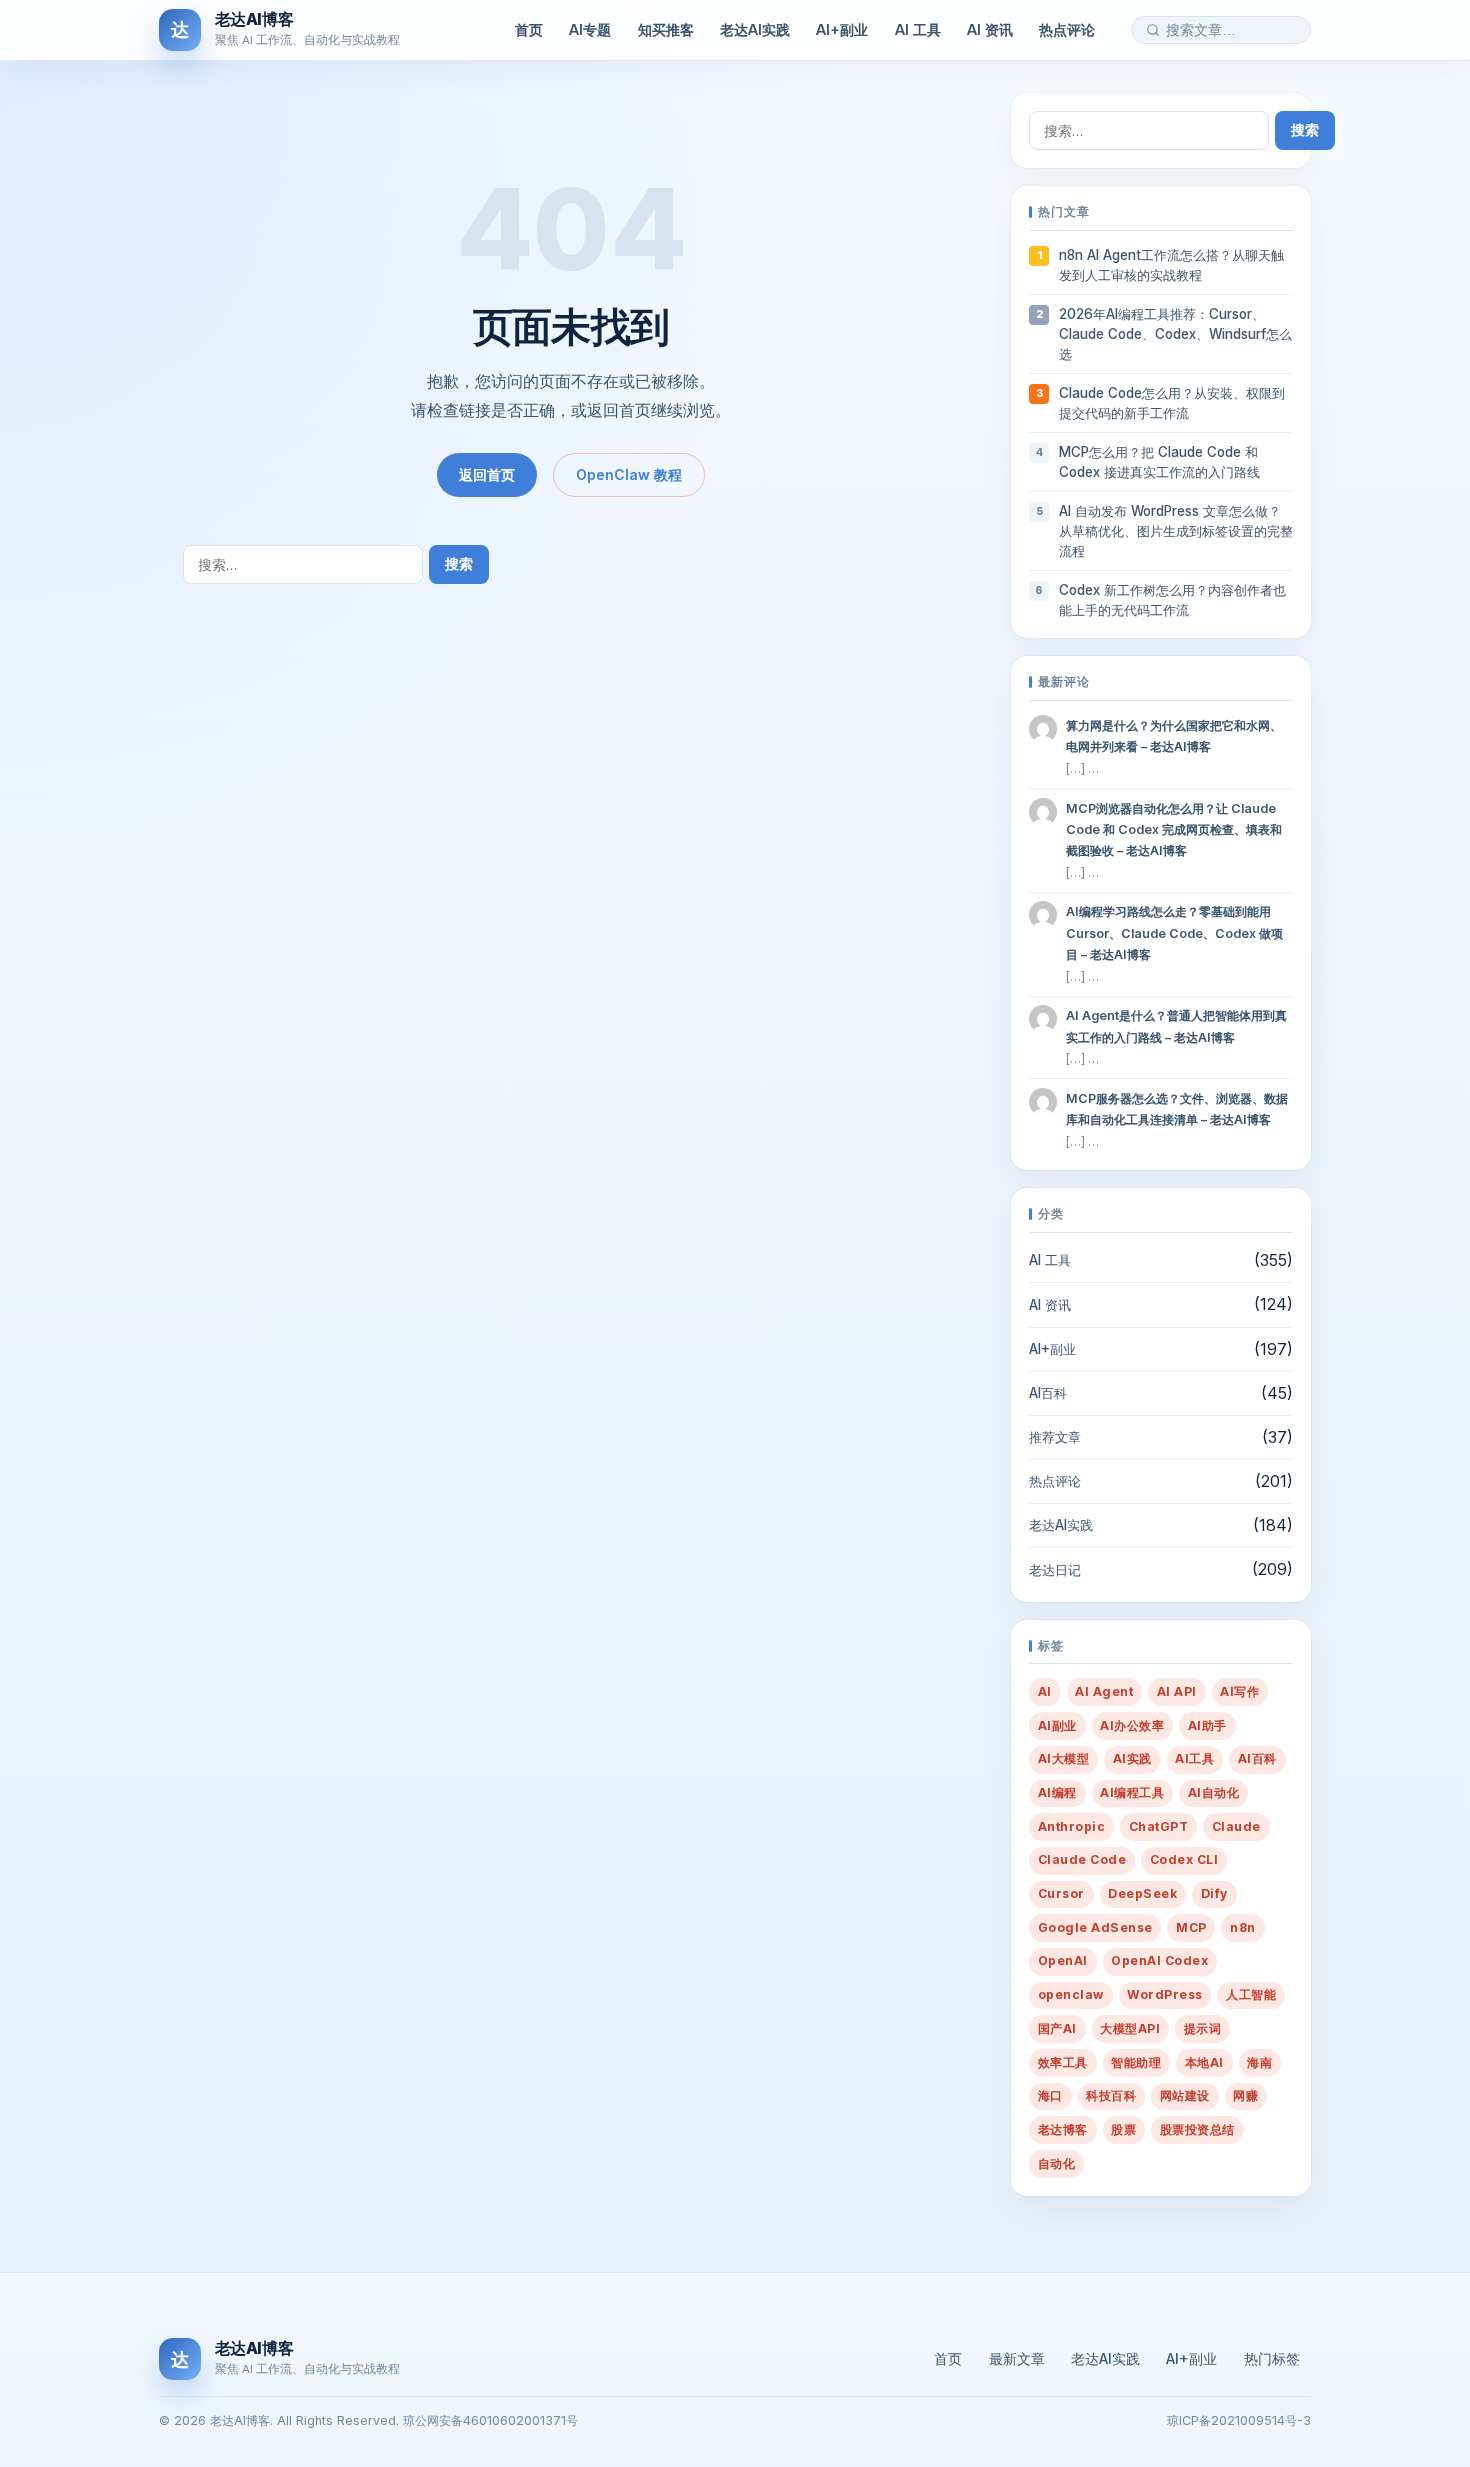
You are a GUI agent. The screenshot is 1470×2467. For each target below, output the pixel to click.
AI (1045, 1691)
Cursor (1061, 1893)
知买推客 (666, 29)
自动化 (1056, 2163)
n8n (1242, 1927)
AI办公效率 (1132, 1725)
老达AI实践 (755, 29)
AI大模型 (1063, 1758)
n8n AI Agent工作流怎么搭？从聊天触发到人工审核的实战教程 (1171, 265)
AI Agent (1104, 1691)
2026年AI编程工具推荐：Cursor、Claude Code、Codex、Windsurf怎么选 (1175, 334)
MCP (1191, 1927)
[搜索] (1153, 30)
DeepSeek (1142, 1893)
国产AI (1057, 2028)
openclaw (1071, 1994)
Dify (1214, 1893)
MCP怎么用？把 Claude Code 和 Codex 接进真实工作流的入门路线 (1159, 462)
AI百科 (1048, 1393)
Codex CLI (1184, 1859)
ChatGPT (1158, 1826)
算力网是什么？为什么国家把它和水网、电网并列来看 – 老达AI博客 (1174, 736)
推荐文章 (1055, 1437)
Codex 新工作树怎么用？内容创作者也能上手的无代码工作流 (1172, 600)
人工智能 (1251, 1994)
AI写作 (1239, 1691)
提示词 (1202, 2028)
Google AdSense (1095, 1927)
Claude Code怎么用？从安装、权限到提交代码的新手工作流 (1172, 403)
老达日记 (1055, 1570)
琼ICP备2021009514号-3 (1239, 2420)
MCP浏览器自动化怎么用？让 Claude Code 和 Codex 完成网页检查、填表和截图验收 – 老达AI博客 (1174, 829)
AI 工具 (918, 29)
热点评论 (1067, 29)
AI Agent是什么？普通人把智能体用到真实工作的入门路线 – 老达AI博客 (1176, 1026)
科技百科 (1111, 2095)
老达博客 (1063, 2129)
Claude (1236, 1826)
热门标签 (1272, 2358)
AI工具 (1194, 1758)
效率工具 (1063, 2062)
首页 (529, 29)
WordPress (1164, 1994)
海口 (1050, 2095)
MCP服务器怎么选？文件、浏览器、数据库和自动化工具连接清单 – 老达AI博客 (1177, 1109)
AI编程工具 (1132, 1792)
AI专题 (590, 29)
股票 (1123, 2129)
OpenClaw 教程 (629, 474)
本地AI (1204, 2062)
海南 (1259, 2062)
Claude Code (1082, 1859)
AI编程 (1057, 1792)
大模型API (1130, 2028)
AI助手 (1207, 1725)
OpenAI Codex (1159, 1960)
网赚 (1245, 2095)
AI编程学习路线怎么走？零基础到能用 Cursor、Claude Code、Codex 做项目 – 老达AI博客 (1174, 932)
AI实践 (1132, 1758)
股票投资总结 (1197, 2129)
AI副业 (1057, 1725)
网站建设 (1185, 2095)
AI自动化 (1213, 1792)
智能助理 (1136, 2062)
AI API (1177, 1691)
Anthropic (1071, 1826)
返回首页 (487, 474)
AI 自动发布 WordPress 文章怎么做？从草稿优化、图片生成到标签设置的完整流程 (1176, 531)
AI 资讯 (990, 29)
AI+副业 (842, 29)
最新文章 (1017, 2358)
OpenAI (1063, 1960)
